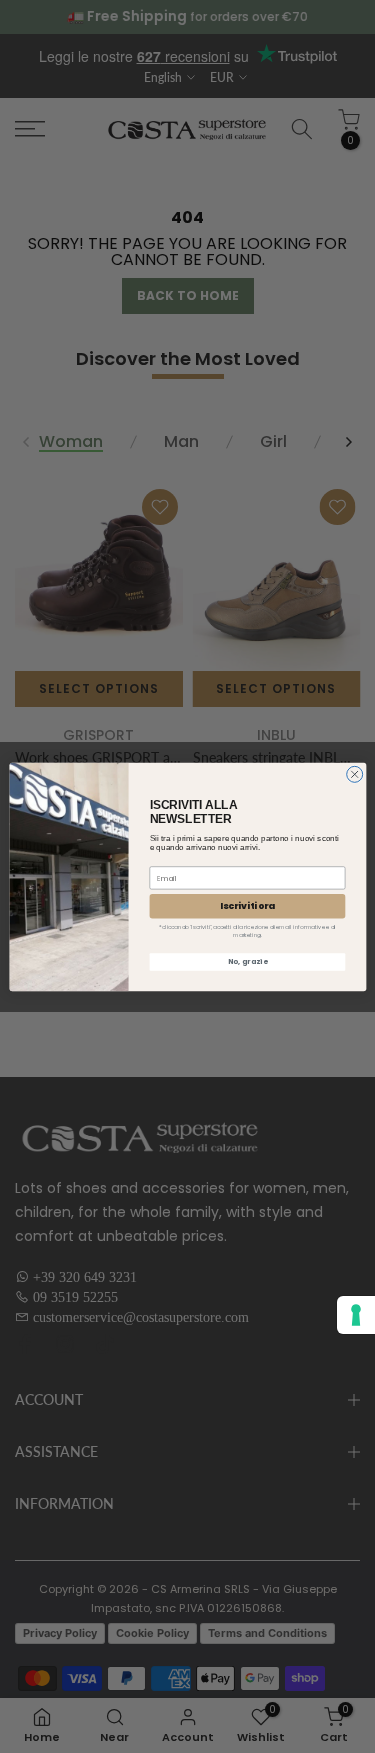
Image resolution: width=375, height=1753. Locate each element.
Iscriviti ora (247, 905)
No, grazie (246, 961)
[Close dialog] (354, 774)
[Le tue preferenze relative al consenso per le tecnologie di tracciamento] (356, 1315)
